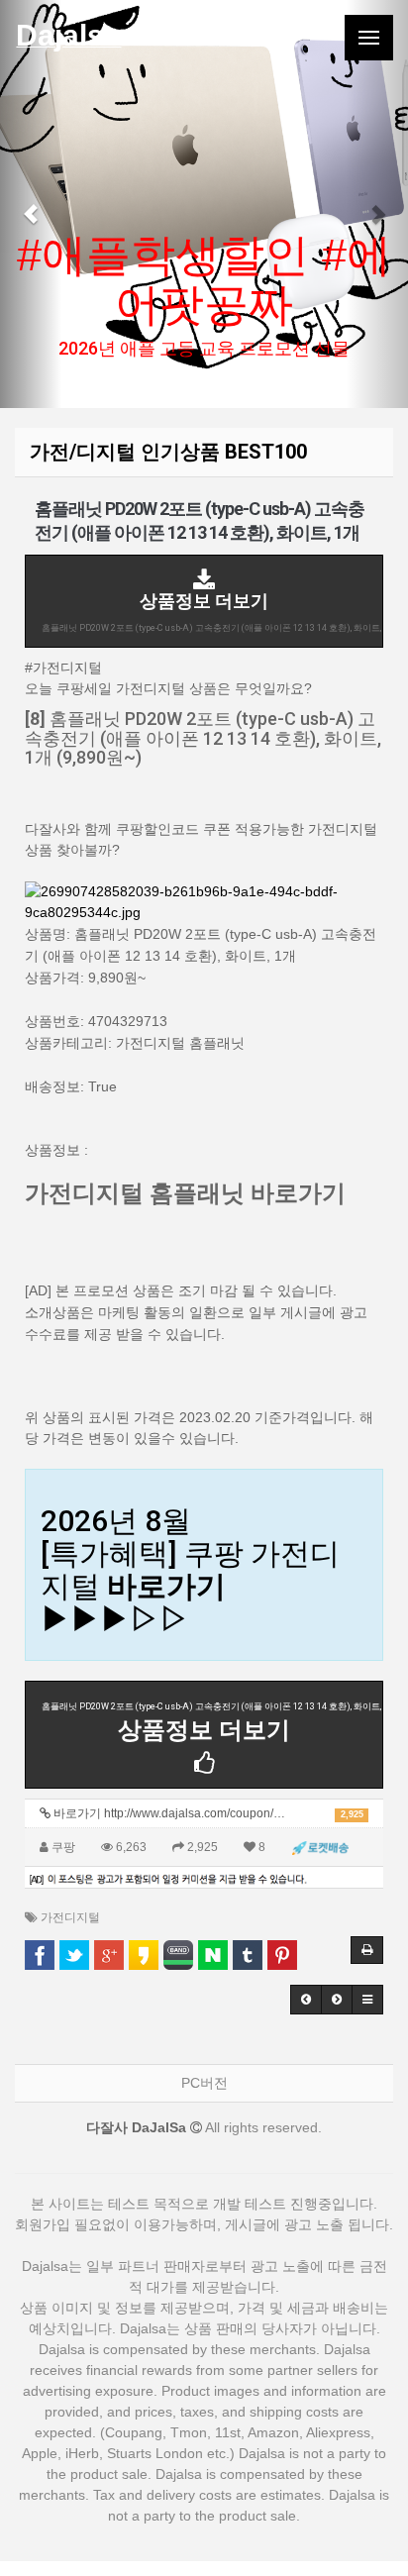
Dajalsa (68, 35)
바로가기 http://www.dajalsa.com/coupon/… (207, 1813)
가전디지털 (70, 1917)
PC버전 (204, 2083)
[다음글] (337, 2000)
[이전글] (306, 2000)
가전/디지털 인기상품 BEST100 (168, 452)
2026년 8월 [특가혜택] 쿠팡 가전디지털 (190, 1570)
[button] (31, 204)
